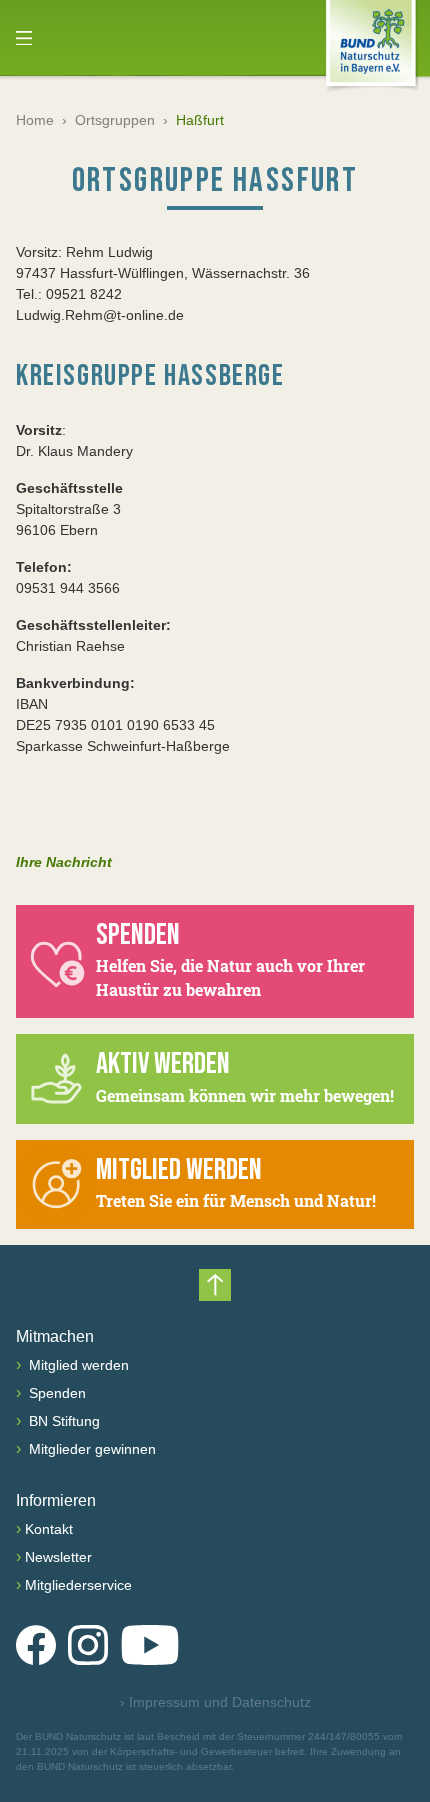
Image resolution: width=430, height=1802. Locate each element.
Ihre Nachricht (64, 862)
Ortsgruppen (115, 120)
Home (35, 120)
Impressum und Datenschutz (215, 1702)
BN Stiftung (62, 1421)
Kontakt (49, 1529)
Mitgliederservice (78, 1585)
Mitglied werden (77, 1365)
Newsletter (58, 1557)
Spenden (55, 1393)
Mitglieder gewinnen (90, 1449)
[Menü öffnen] (24, 38)
